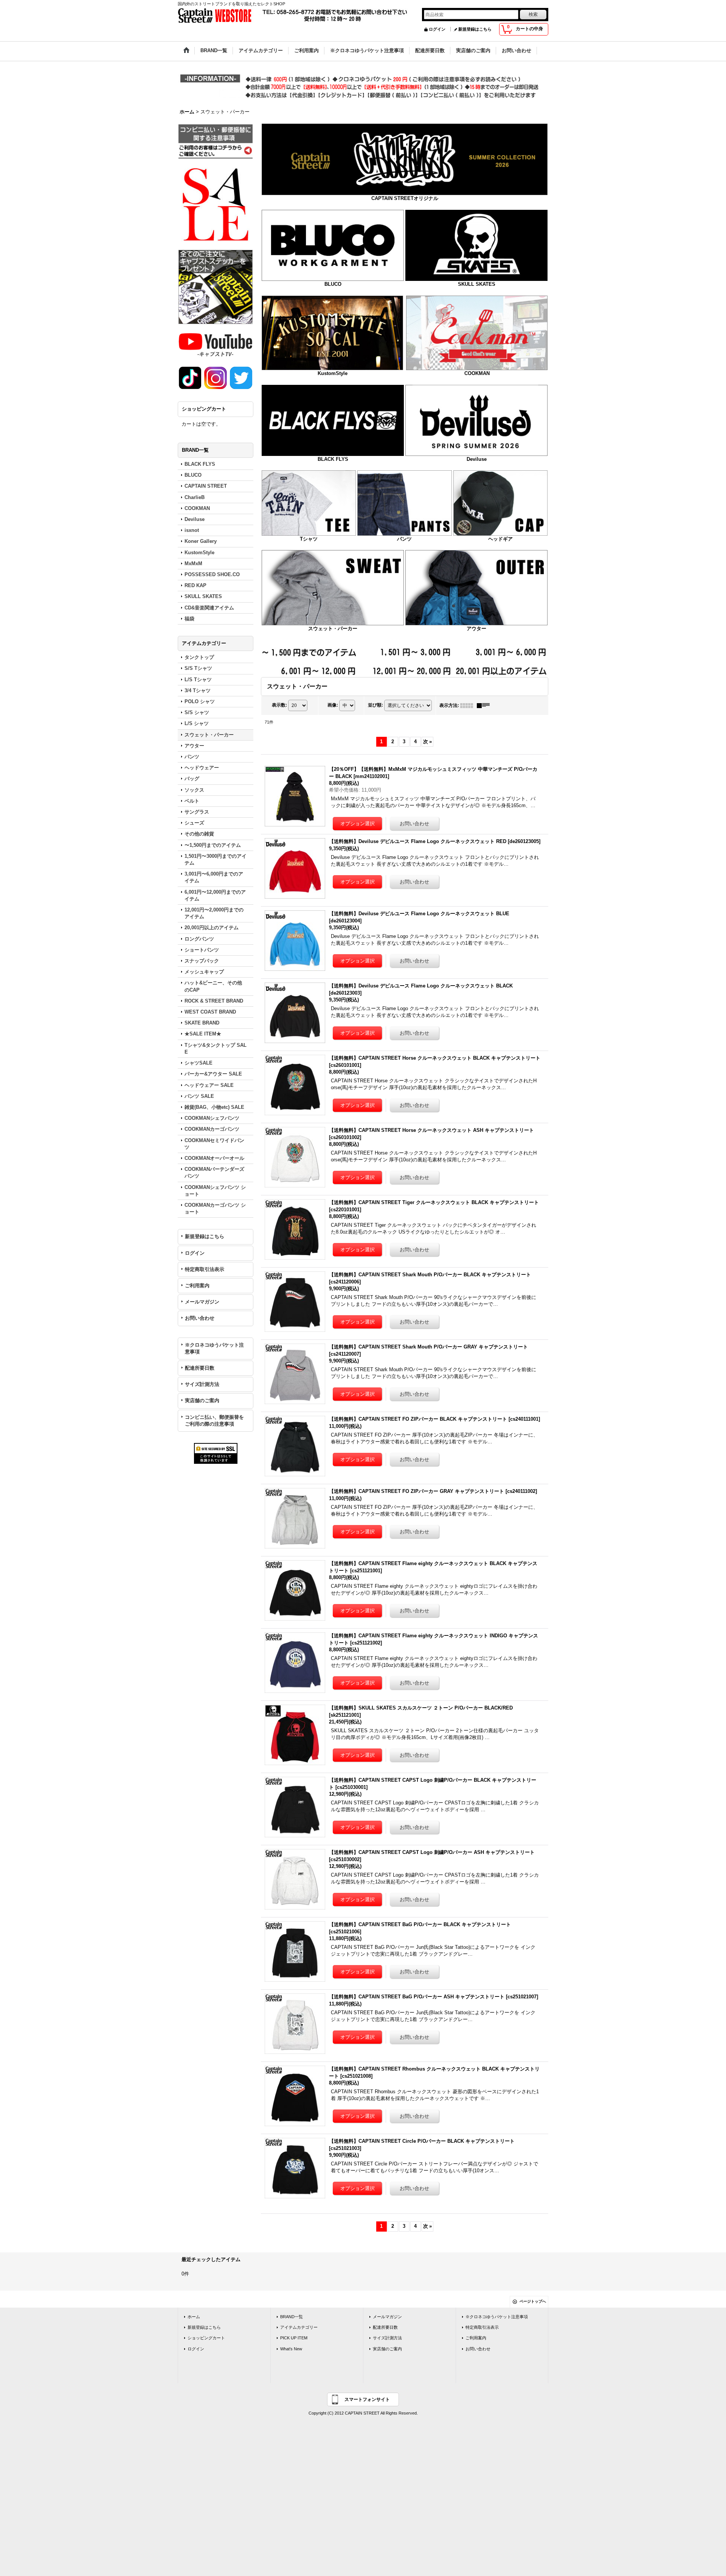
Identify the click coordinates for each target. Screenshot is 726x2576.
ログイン (437, 29)
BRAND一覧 (292, 2317)
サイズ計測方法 (202, 1384)
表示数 (279, 705)
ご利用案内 (197, 1286)
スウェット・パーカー (333, 629)
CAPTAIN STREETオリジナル (405, 198)
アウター (476, 629)
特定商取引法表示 (205, 1269)
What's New (291, 2349)
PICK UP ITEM (294, 2338)
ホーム (194, 2317)
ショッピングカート (206, 2338)
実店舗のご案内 (202, 1400)
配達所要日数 (200, 1368)
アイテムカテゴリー (299, 2327)
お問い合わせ (200, 1318)
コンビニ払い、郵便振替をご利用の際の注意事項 (214, 1421)
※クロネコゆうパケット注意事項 (214, 1348)
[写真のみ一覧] (468, 705)
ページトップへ (533, 2301)
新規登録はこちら (475, 29)
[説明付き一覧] (485, 705)
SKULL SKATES (477, 284)
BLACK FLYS (333, 459)
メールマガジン (202, 1302)
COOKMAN (477, 373)
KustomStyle (333, 373)
